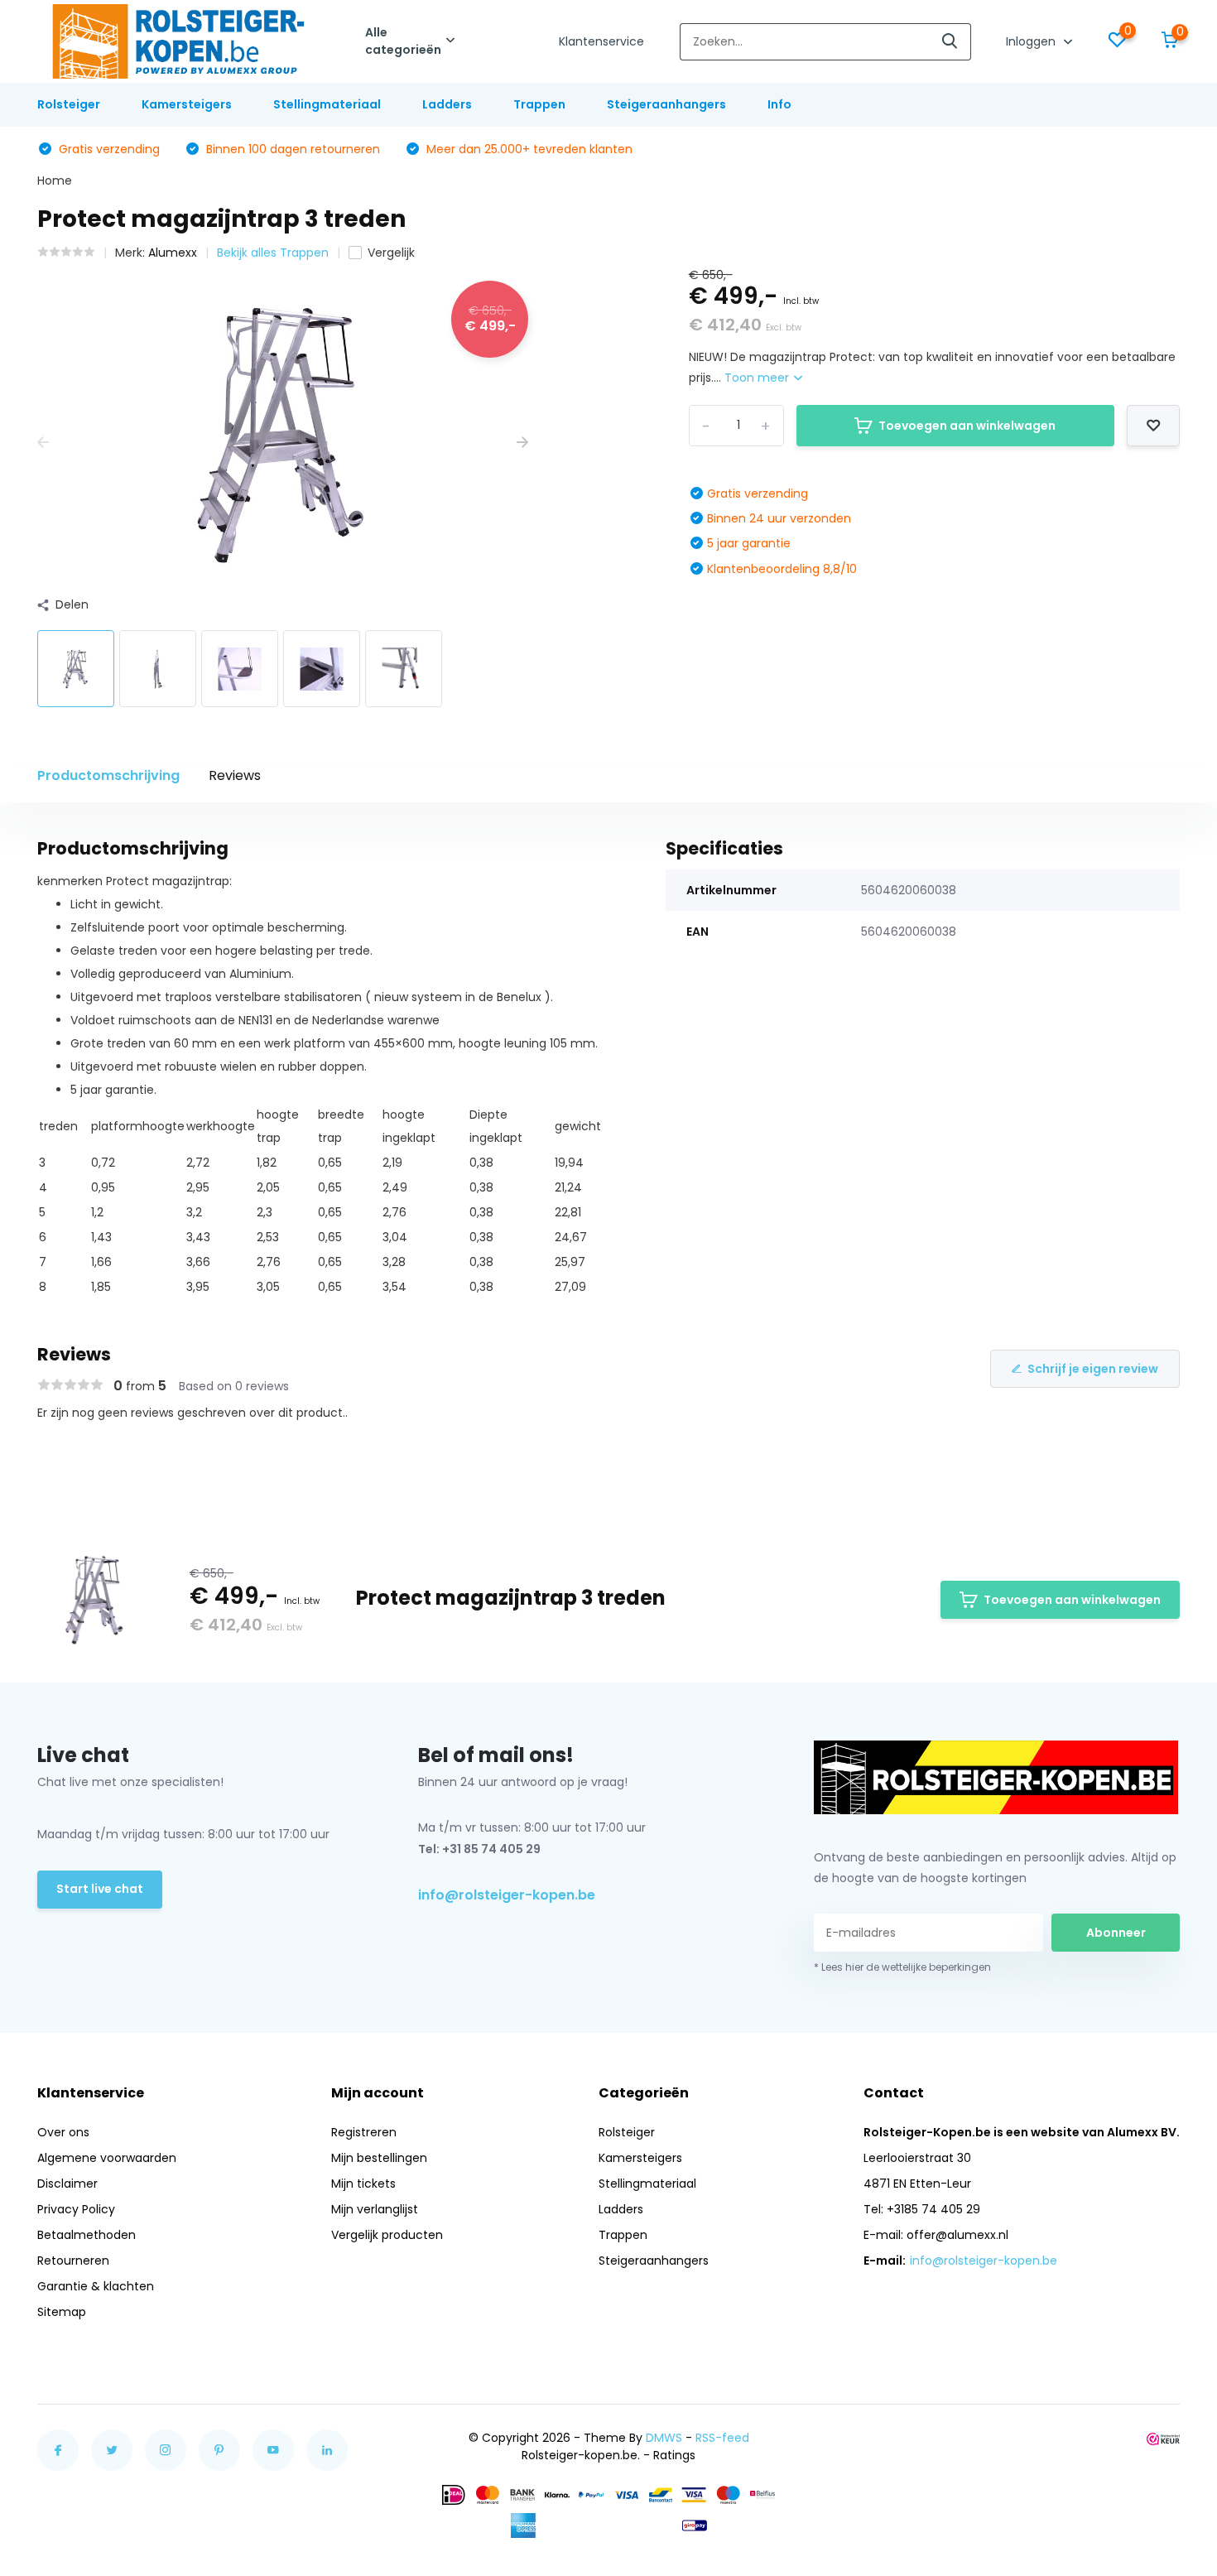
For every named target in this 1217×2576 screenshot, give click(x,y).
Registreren (364, 2132)
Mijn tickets (363, 2184)
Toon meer (758, 378)
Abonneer (1116, 1933)
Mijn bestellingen (379, 2158)
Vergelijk (391, 253)
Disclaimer (67, 2184)
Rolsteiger (69, 104)
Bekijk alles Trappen (273, 253)
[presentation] (43, 443)
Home (55, 181)
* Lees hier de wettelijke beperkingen (902, 1967)
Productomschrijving (108, 775)
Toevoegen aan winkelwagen (967, 426)
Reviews (235, 775)
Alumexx (173, 253)
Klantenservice (601, 41)
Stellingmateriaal (327, 104)
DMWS (664, 2438)
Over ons (63, 2132)
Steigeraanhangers (666, 104)
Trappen (539, 104)
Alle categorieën (403, 41)
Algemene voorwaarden (107, 2158)
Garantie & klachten (96, 2286)
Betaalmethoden (87, 2235)
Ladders (447, 104)
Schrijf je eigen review (1093, 1369)
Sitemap (62, 2312)
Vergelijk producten (387, 2235)
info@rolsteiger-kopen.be (507, 1895)
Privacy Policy (76, 2209)
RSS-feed (722, 2438)
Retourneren (73, 2261)
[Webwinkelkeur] (1163, 2438)
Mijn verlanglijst (375, 2209)
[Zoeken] (950, 42)
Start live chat (100, 1889)
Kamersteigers (187, 104)
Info (779, 104)
